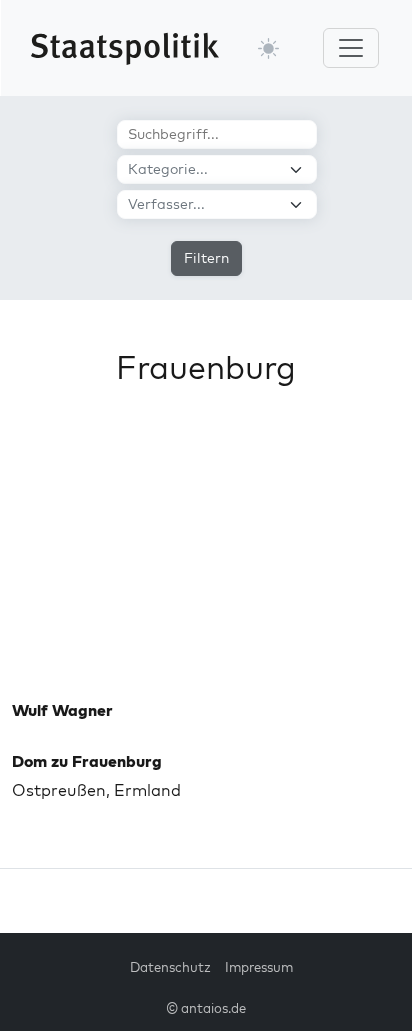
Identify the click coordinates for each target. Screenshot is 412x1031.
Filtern (206, 258)
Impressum (259, 967)
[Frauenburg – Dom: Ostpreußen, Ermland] (206, 558)
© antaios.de (206, 1008)
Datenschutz (170, 967)
